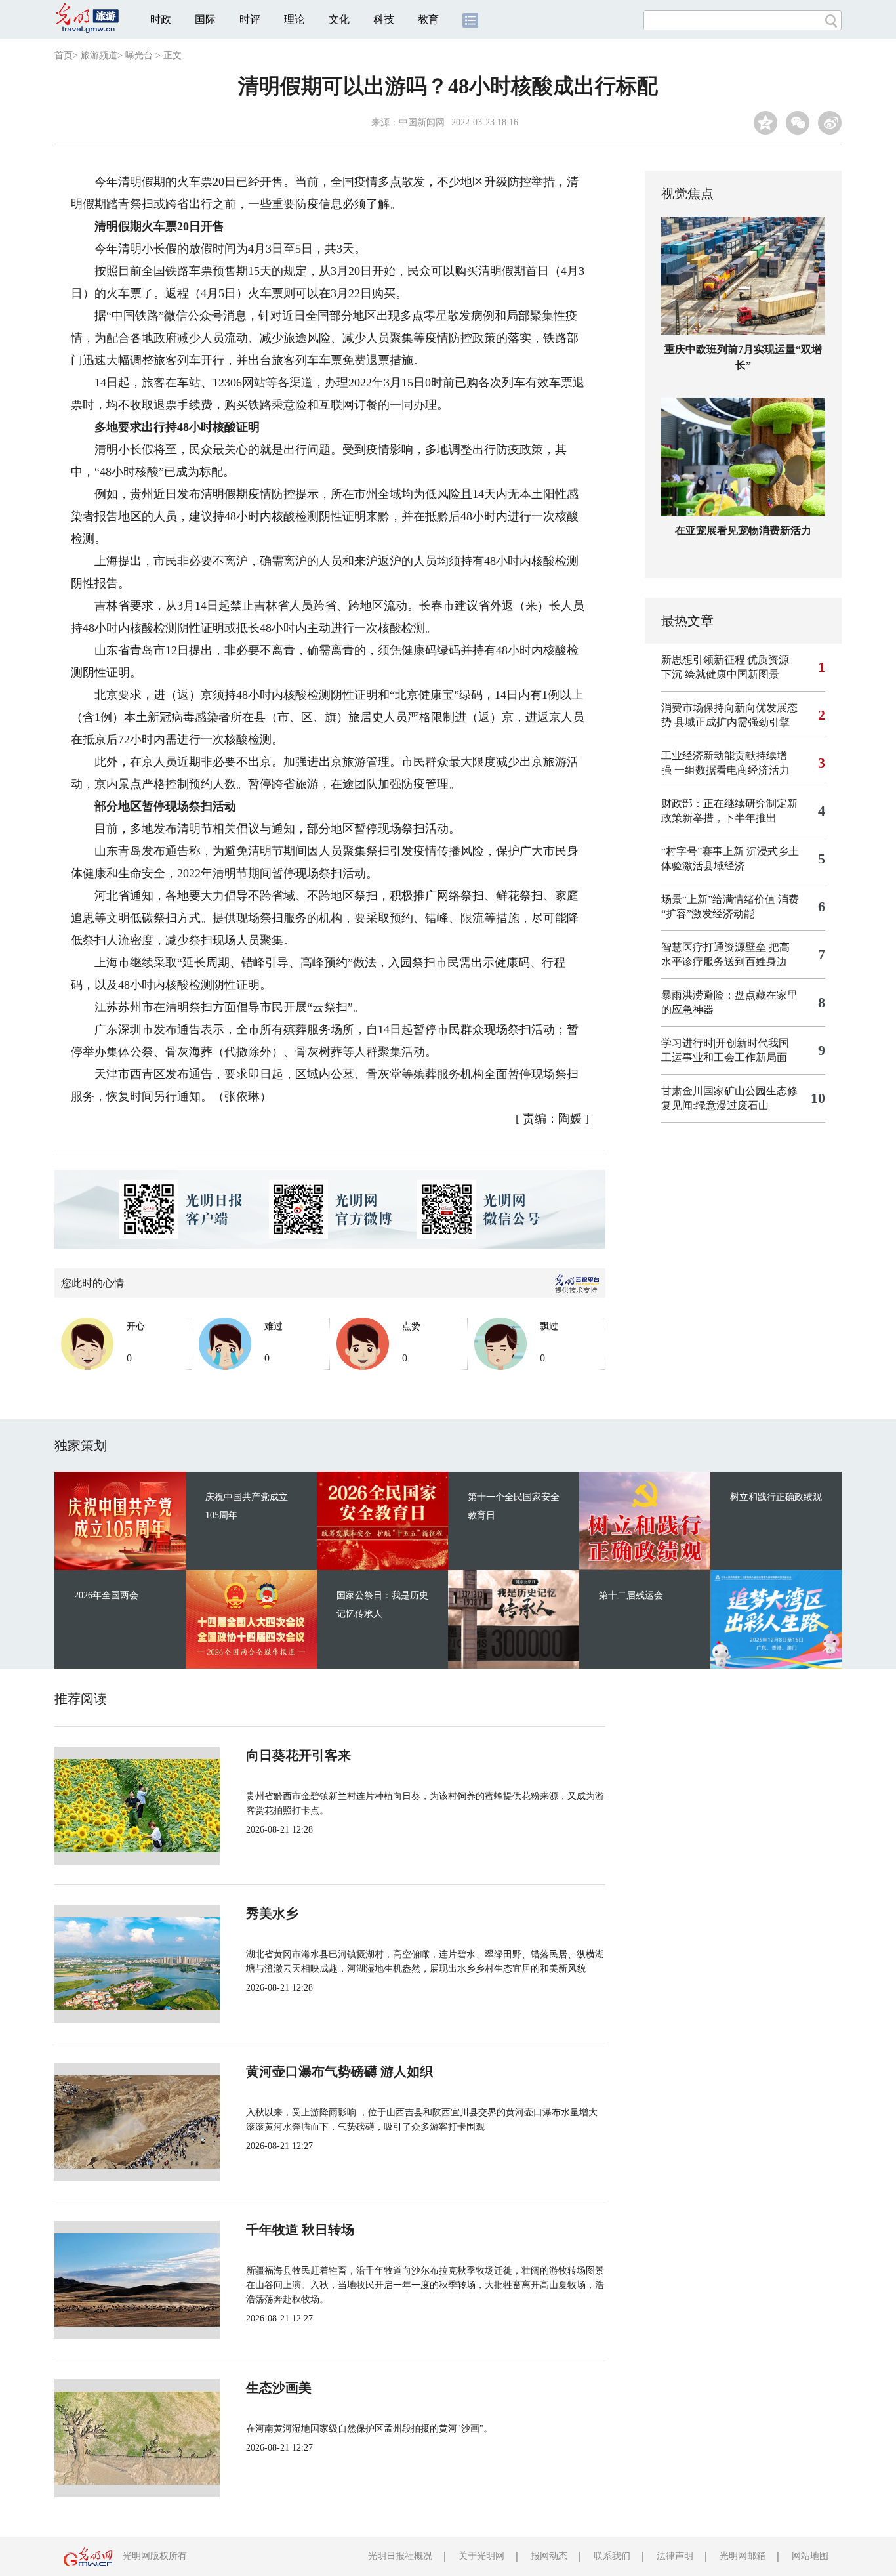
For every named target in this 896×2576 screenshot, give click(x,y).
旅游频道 (99, 55)
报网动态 (549, 2556)
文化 (339, 19)
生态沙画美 (279, 2388)
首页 (64, 55)
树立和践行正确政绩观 (776, 1497)
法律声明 (675, 2556)
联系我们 (612, 2556)
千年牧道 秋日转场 (300, 2230)
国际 (205, 19)
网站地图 (810, 2556)
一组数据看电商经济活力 (732, 770)
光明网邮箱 (743, 2556)
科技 (384, 19)
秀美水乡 (272, 1913)
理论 (295, 19)
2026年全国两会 (106, 1595)
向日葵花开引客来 (298, 1755)
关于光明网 (481, 2556)
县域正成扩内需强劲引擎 (732, 722)
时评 (250, 19)
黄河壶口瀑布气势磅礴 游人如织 (339, 2071)
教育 (428, 19)
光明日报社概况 (400, 2556)
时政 (161, 19)
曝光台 (139, 55)
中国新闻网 (422, 122)
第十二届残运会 (631, 1595)
